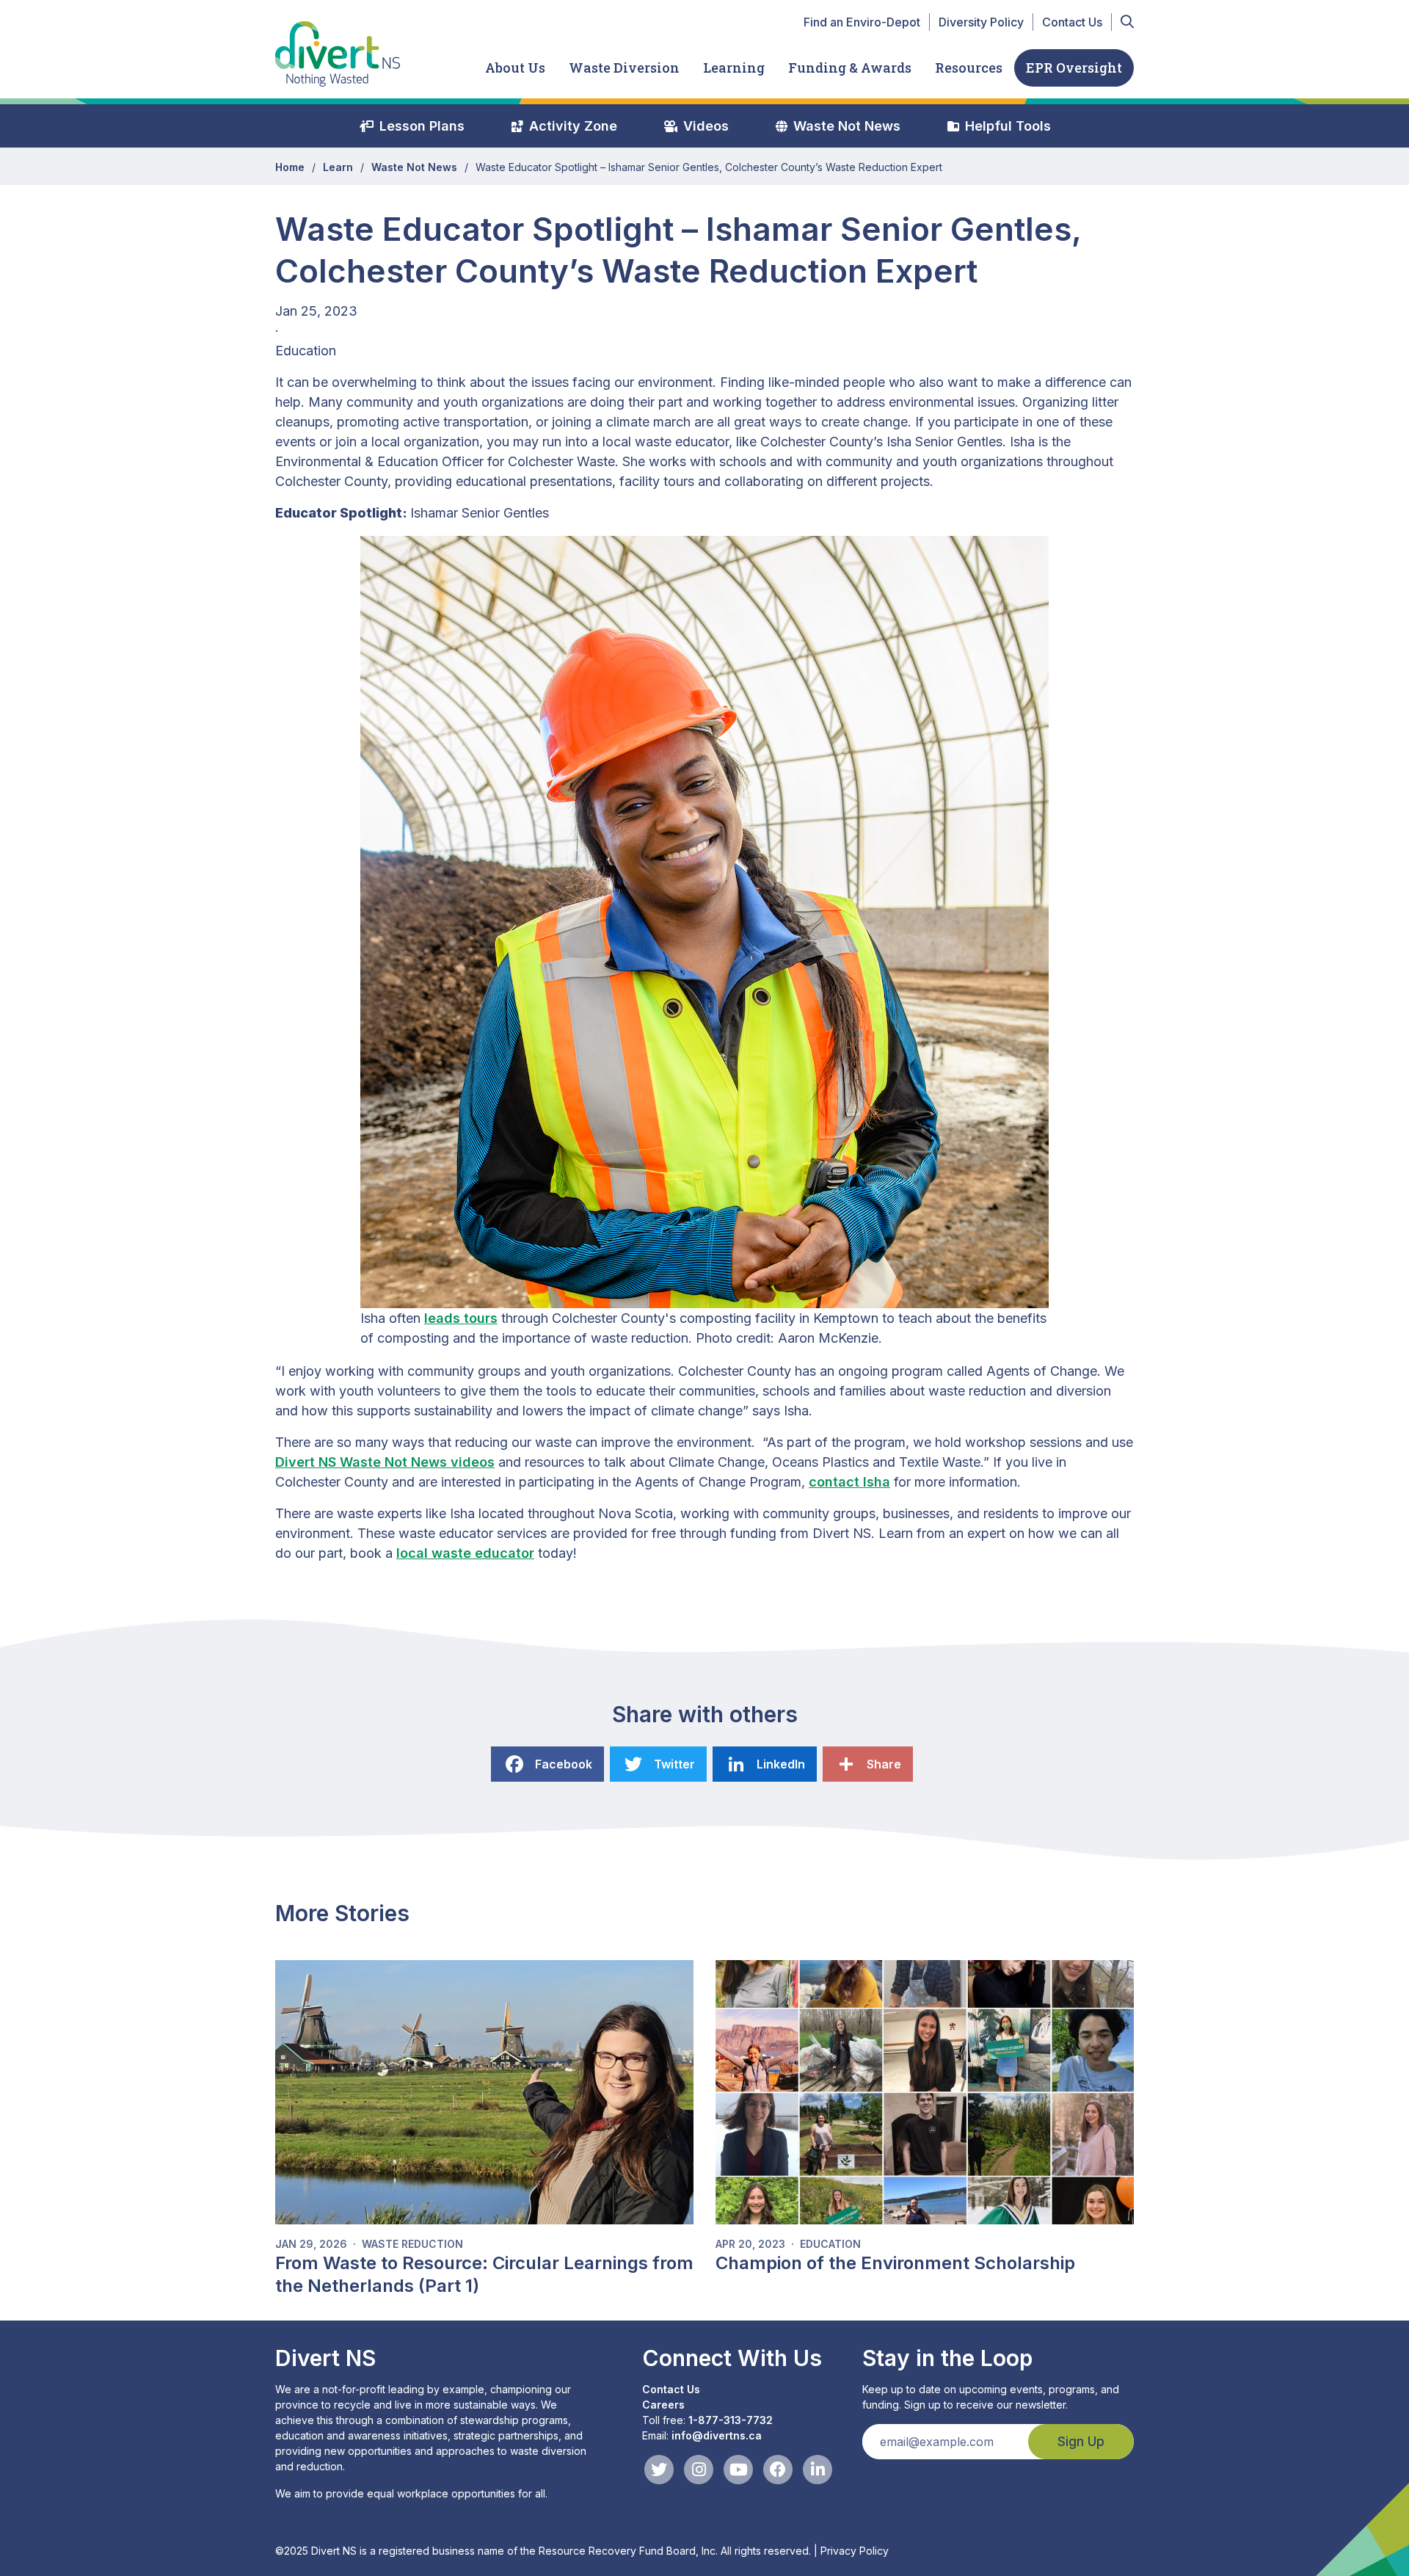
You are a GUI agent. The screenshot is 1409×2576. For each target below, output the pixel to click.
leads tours (461, 1318)
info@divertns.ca (717, 2435)
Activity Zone (573, 126)
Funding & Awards (850, 68)
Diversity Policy (981, 22)
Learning (734, 68)
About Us (515, 68)
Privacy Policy (855, 2551)
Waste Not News (847, 126)
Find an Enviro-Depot (862, 22)
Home (290, 167)
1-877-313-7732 (731, 2420)
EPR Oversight (1074, 68)
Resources (969, 68)
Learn (338, 167)
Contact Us (1072, 22)
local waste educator (465, 1553)
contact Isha (849, 1482)
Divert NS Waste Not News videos (385, 1462)
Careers (663, 2405)
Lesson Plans (422, 126)
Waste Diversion (624, 68)
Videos (706, 126)
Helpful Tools (1008, 126)
